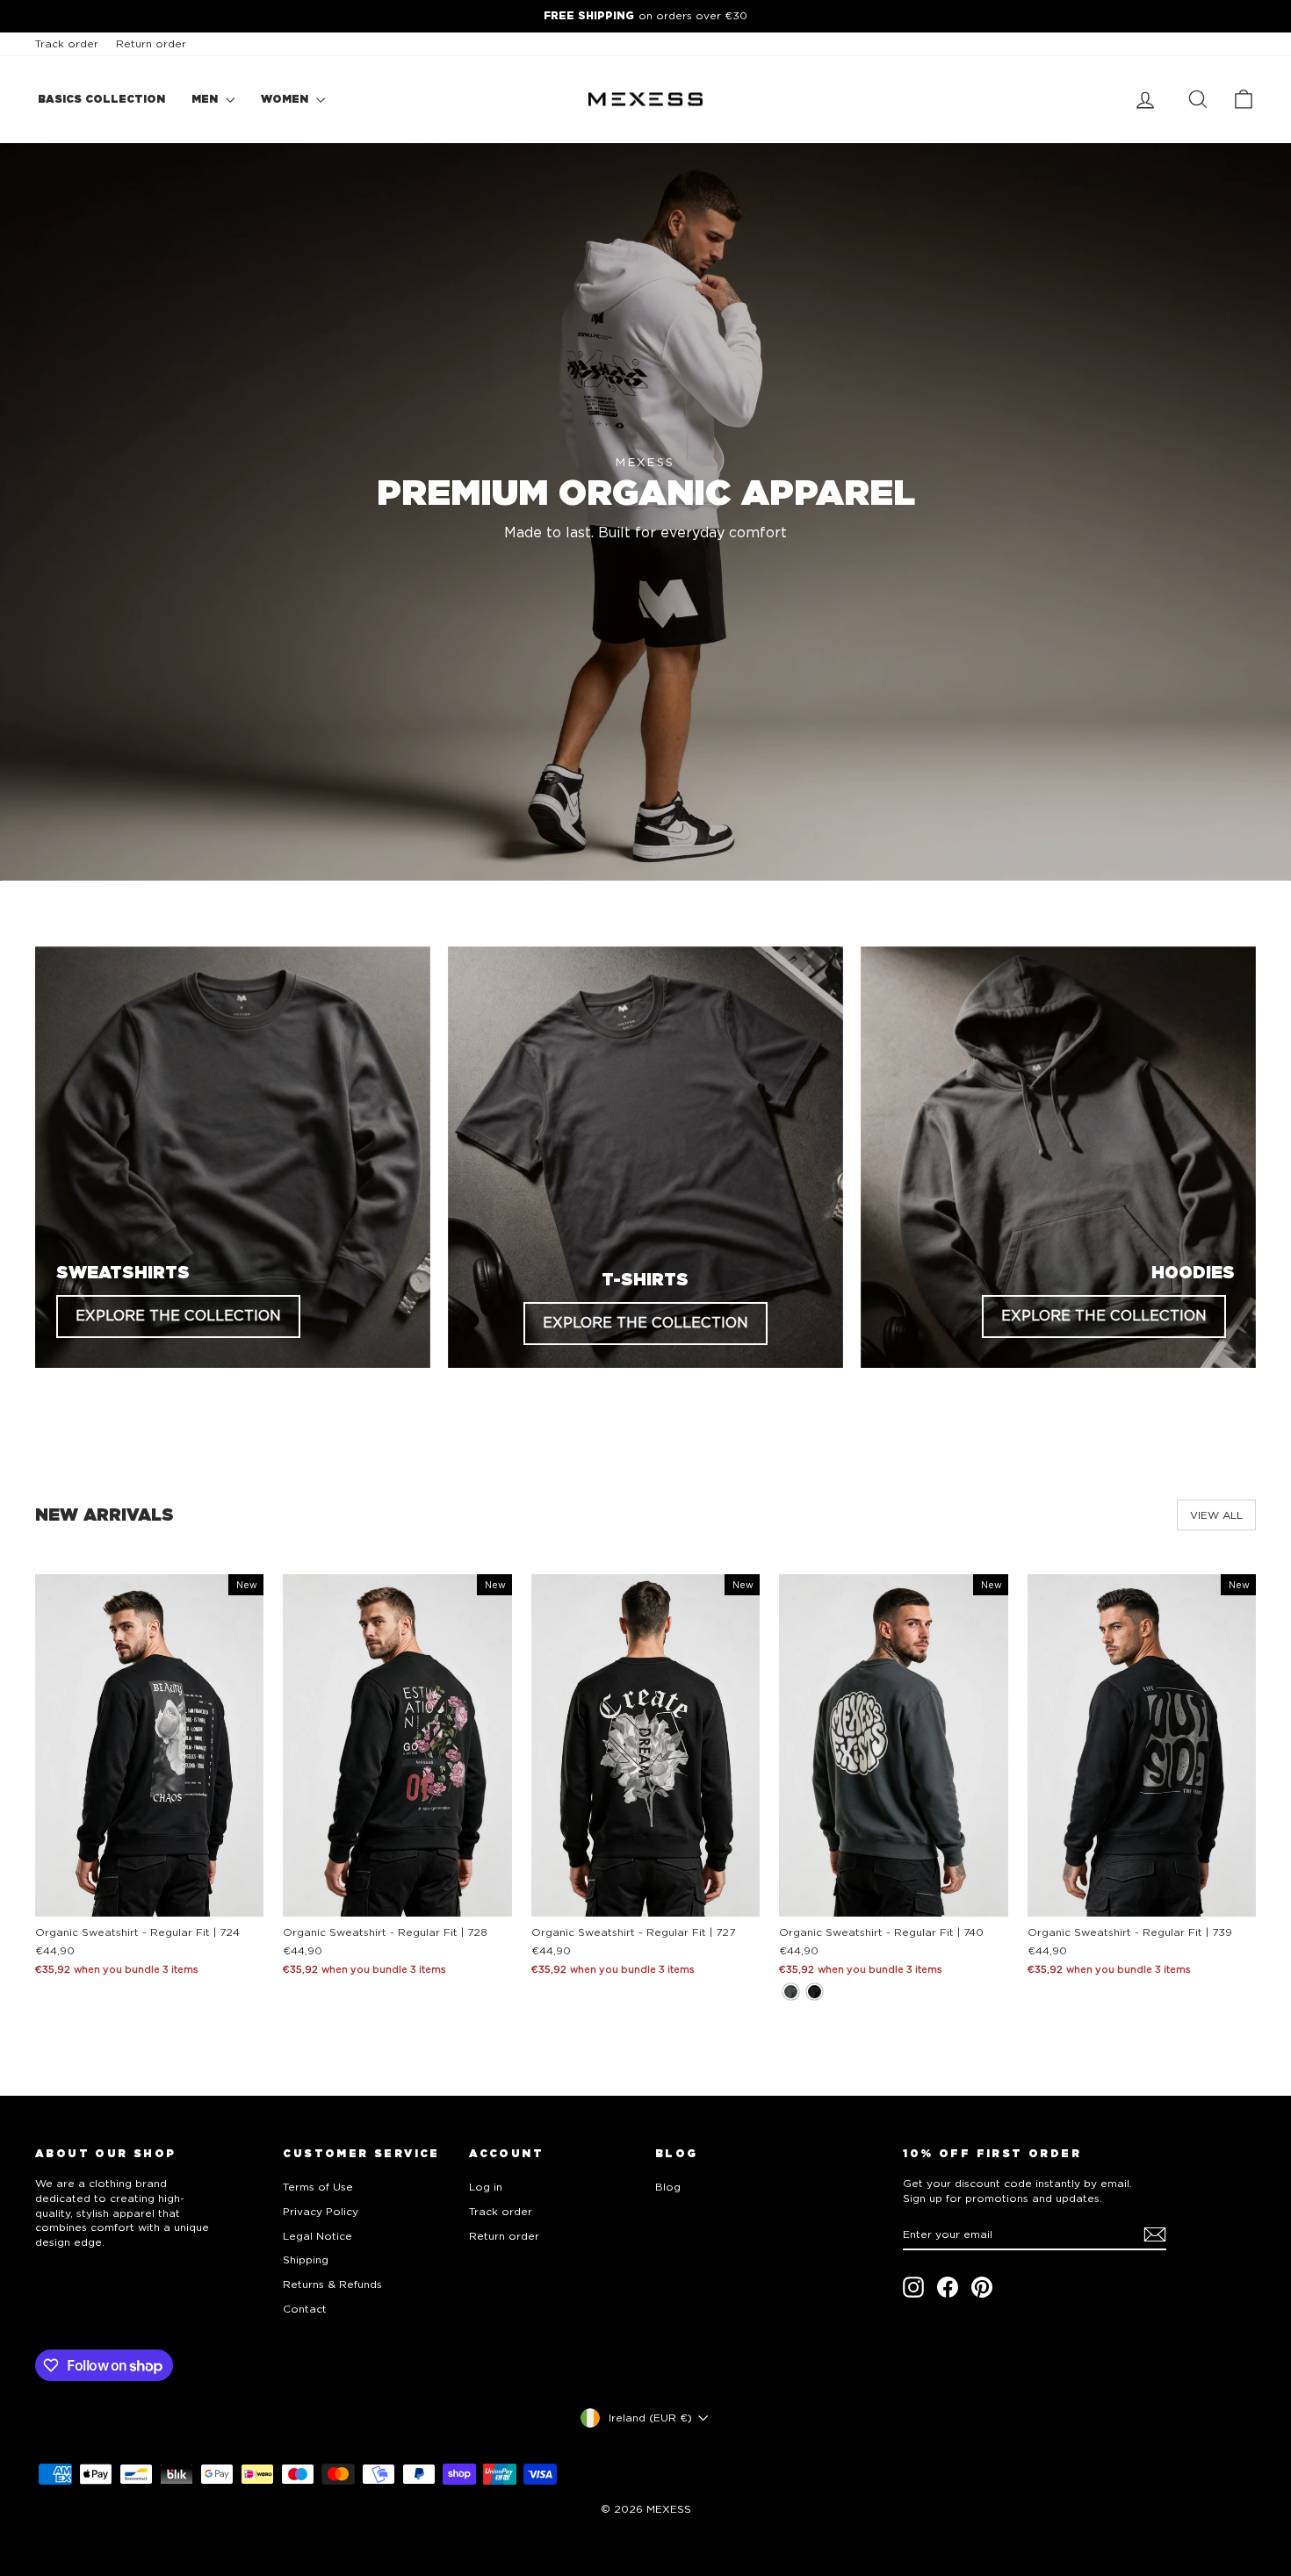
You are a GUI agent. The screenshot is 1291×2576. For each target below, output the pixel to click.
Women (286, 99)
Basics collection (101, 99)
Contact (305, 2309)
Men (206, 99)
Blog (668, 2187)
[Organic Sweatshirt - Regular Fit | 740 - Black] (815, 1992)
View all (1216, 1515)
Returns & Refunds (332, 2284)
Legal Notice (317, 2236)
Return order (151, 43)
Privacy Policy (321, 2211)
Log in (486, 2187)
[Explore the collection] (233, 1157)
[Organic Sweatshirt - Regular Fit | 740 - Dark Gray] (791, 1992)
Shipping (306, 2259)
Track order (67, 43)
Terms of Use (318, 2187)
